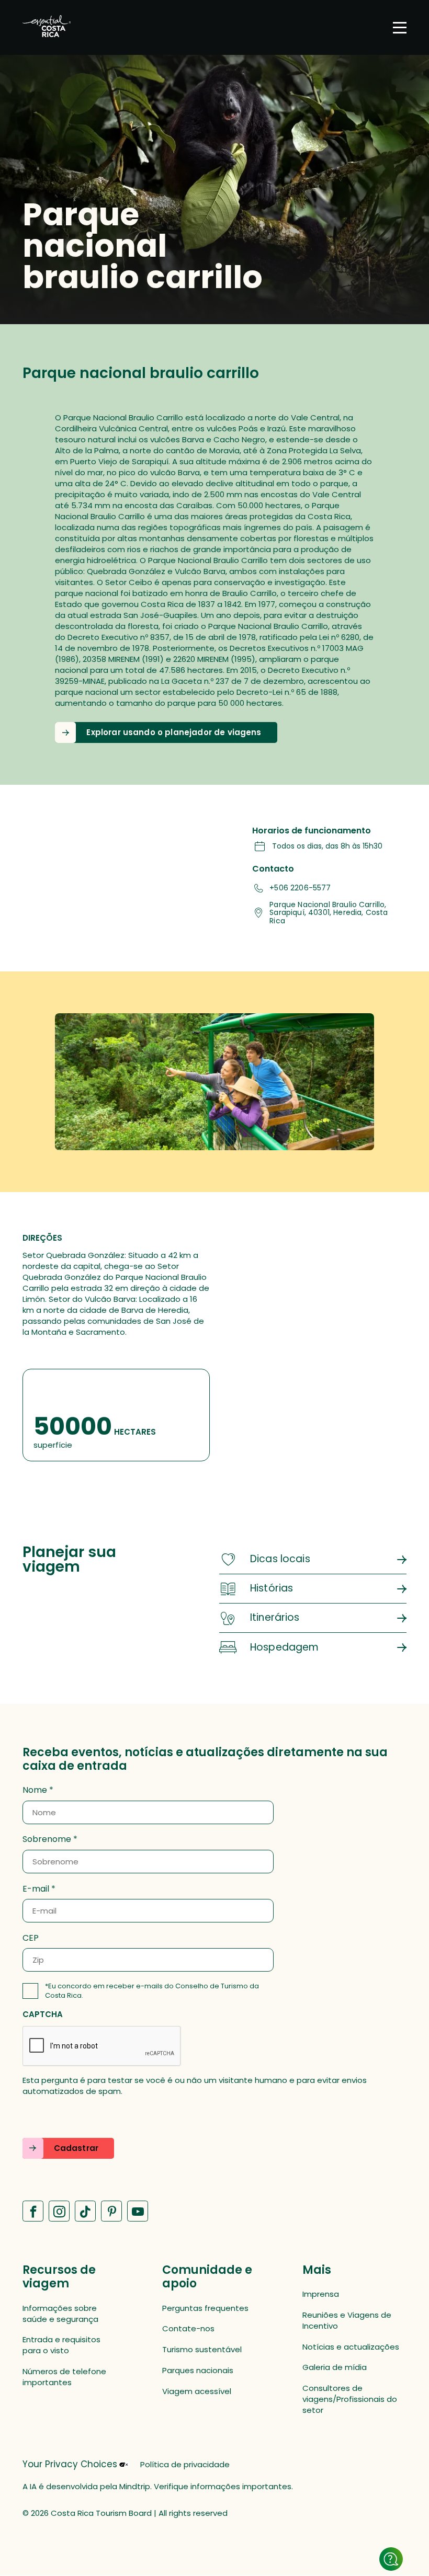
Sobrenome (47, 1839)
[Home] (47, 27)
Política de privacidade (185, 2464)
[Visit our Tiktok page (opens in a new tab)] (85, 2211)
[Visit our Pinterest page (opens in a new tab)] (111, 2211)
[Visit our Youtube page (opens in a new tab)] (138, 2211)
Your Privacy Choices (70, 2464)
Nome (35, 1790)
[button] (166, 732)
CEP (31, 1938)
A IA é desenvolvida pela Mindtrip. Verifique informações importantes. (158, 2486)
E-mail (36, 1889)
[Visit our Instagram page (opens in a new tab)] (59, 2211)
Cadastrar (76, 2148)
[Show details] (391, 2559)
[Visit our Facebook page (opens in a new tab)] (33, 2211)
